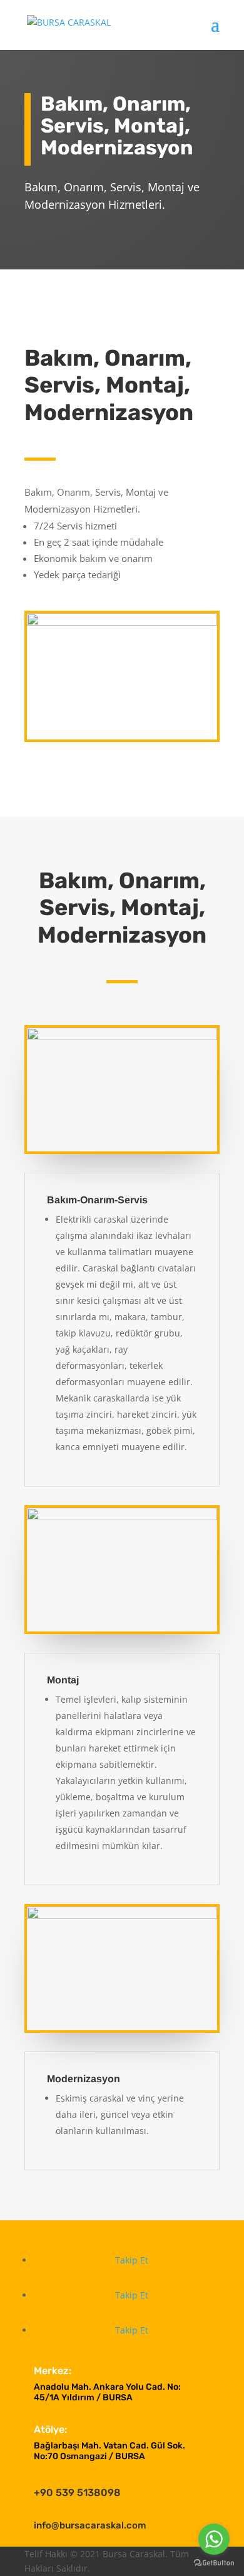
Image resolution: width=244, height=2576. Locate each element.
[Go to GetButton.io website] (214, 2563)
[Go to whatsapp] (214, 2539)
